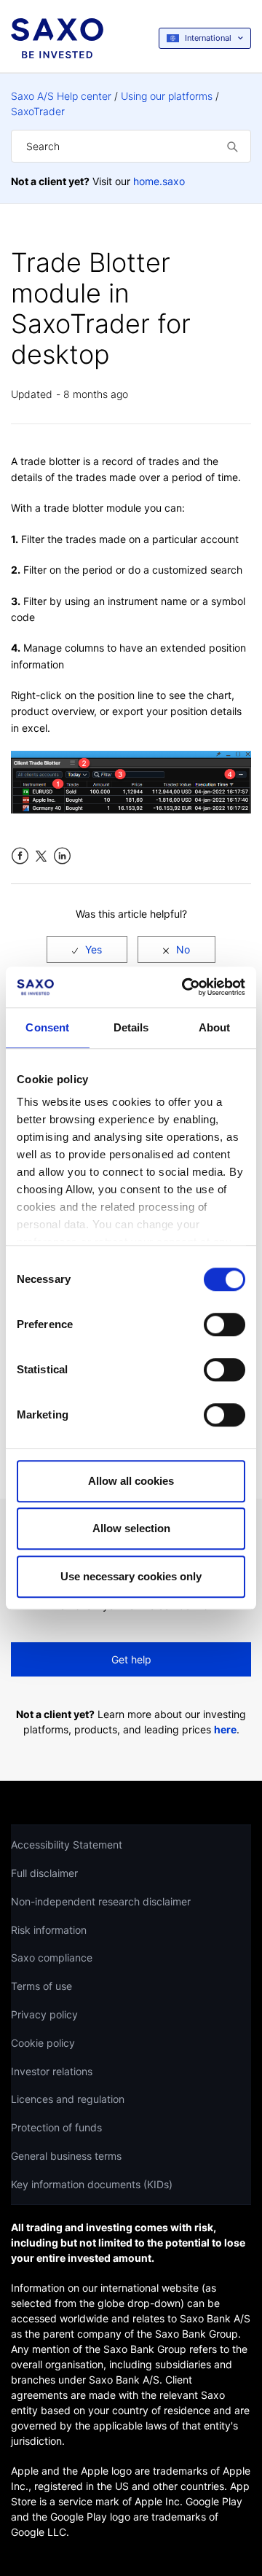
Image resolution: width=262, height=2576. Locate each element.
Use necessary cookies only (131, 1576)
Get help (131, 1659)
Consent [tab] (47, 1027)
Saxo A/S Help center (61, 96)
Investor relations (52, 2071)
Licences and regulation (68, 2099)
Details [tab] (131, 1027)
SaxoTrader (38, 111)
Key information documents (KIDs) (92, 2184)
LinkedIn (62, 856)
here (225, 1729)
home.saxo (159, 181)
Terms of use (41, 1986)
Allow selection (131, 1528)
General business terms (66, 2156)
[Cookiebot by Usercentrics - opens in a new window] (185, 987)
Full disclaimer (44, 1873)
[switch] (225, 1324)
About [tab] (215, 1027)
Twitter (41, 856)
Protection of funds (56, 2127)
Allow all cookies (131, 1481)
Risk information (49, 1930)
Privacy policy (44, 2014)
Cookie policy (43, 2043)
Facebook (20, 856)
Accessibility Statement (67, 1845)
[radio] (87, 949)
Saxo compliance (52, 1958)
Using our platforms (167, 96)
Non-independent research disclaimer (101, 1901)
